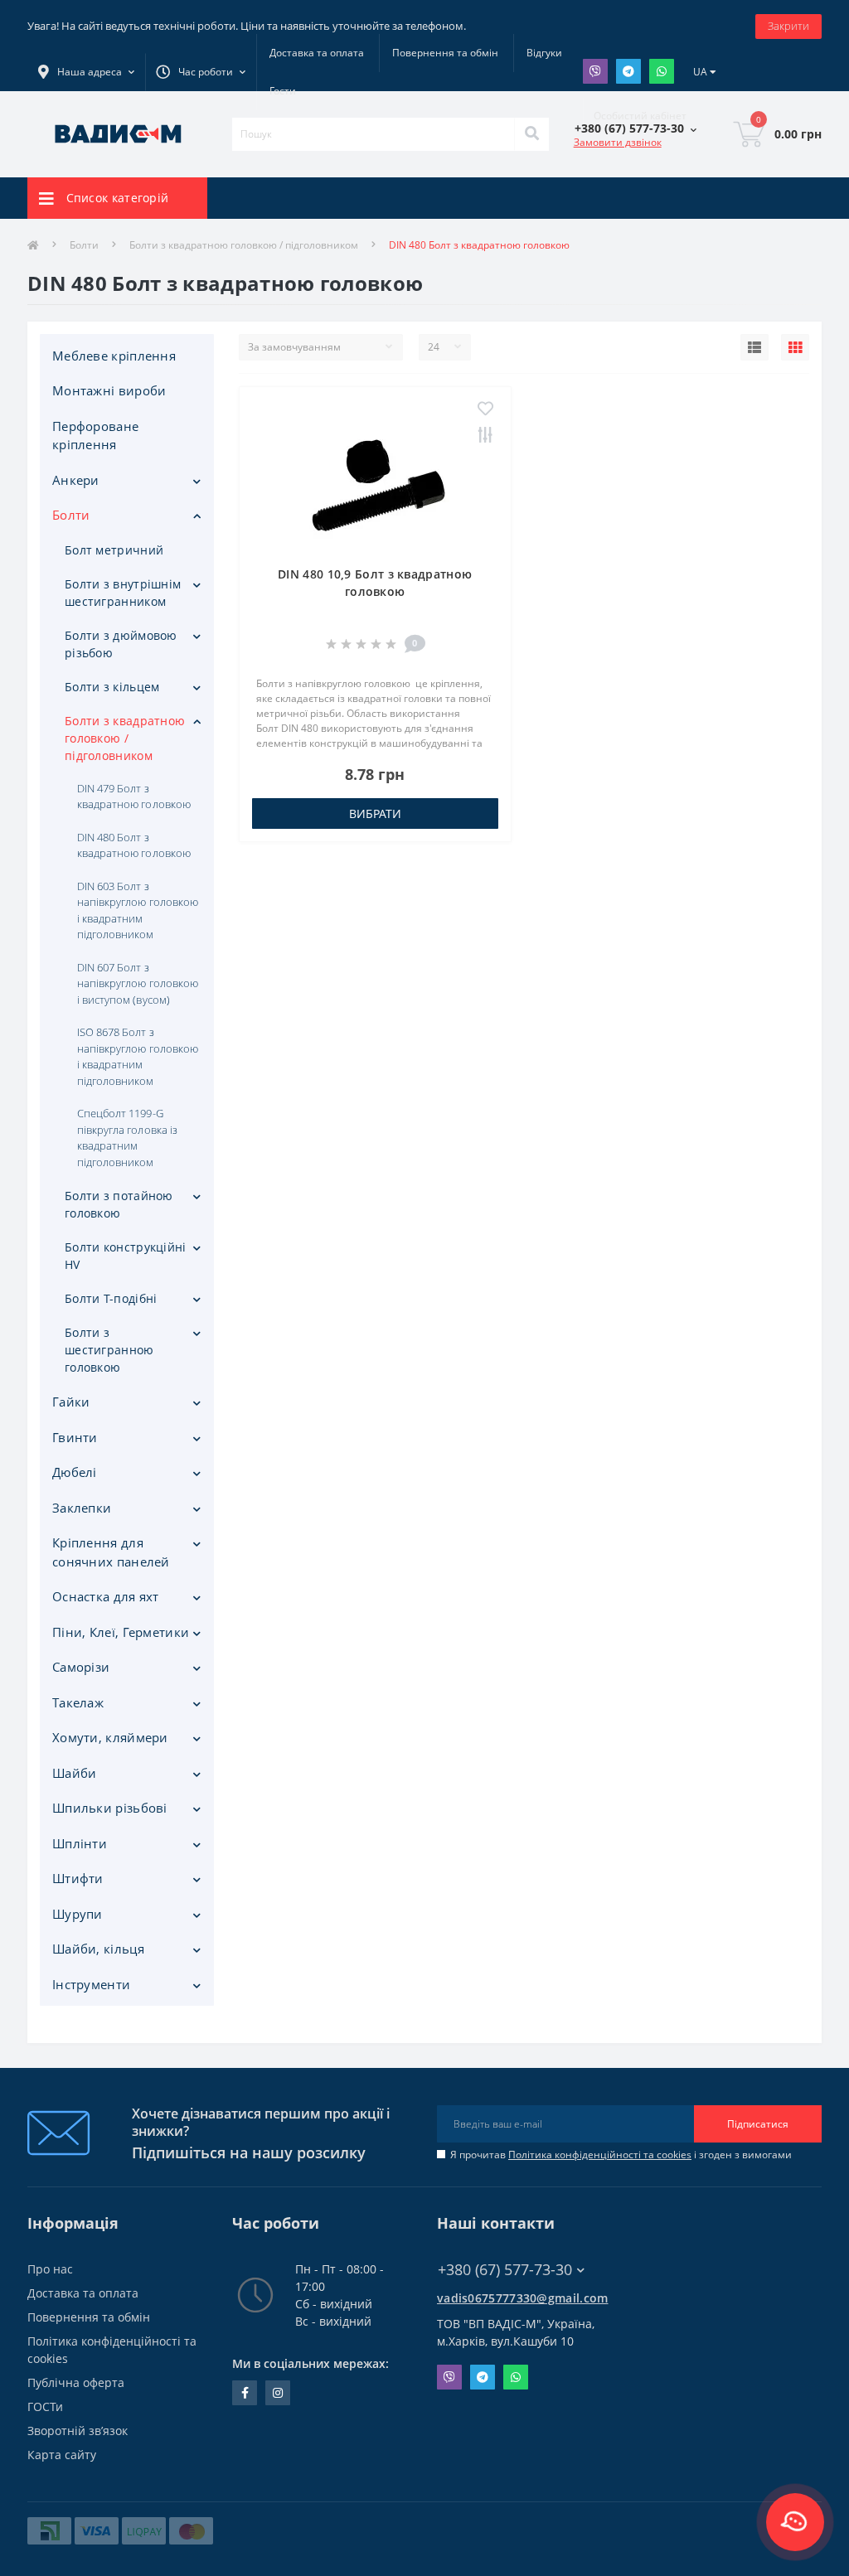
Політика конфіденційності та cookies (600, 2155)
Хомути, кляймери (110, 1737)
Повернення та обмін (445, 53)
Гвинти (75, 1437)
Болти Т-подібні (111, 1298)
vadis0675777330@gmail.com (523, 2298)
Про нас (50, 2269)
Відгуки (544, 53)
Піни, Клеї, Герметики (121, 1632)
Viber (595, 71)
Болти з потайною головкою (119, 1204)
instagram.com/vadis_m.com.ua (278, 2393)
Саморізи (81, 1667)
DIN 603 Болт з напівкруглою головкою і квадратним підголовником (138, 910)
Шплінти (80, 1843)
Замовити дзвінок (618, 142)
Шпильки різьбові (110, 1808)
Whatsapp (662, 71)
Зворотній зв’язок (78, 2431)
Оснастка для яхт (106, 1596)
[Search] (531, 134)
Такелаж (78, 1702)
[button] (201, 72)
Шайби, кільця (98, 1949)
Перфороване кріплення (95, 436)
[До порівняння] (485, 436)
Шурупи (78, 1914)
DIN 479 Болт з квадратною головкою (134, 797)
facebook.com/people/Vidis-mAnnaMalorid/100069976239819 (245, 2393)
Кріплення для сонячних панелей (111, 1552)
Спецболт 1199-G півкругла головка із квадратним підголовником (127, 1138)
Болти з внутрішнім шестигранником (123, 593)
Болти (84, 245)
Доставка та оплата (317, 53)
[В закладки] (485, 409)
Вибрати (375, 813)
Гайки (71, 1402)
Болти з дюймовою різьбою (121, 644)
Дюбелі (75, 1472)
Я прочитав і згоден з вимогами (621, 2155)
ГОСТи (45, 2407)
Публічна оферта (76, 2382)
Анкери (76, 480)
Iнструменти (91, 1984)
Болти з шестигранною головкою (109, 1350)
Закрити (788, 26)
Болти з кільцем (112, 687)
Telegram (628, 71)
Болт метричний (114, 550)
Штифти (78, 1878)
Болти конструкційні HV (126, 1256)
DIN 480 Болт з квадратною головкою (134, 845)
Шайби (75, 1773)
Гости (283, 91)
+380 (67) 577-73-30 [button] (505, 2270)
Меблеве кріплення (114, 356)
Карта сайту (62, 2455)
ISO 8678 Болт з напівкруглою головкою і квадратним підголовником (138, 1056)
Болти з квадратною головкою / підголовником (244, 245)
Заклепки (82, 1508)
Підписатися (758, 2124)
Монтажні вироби (109, 390)
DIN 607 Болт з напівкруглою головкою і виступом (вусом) (138, 983)
